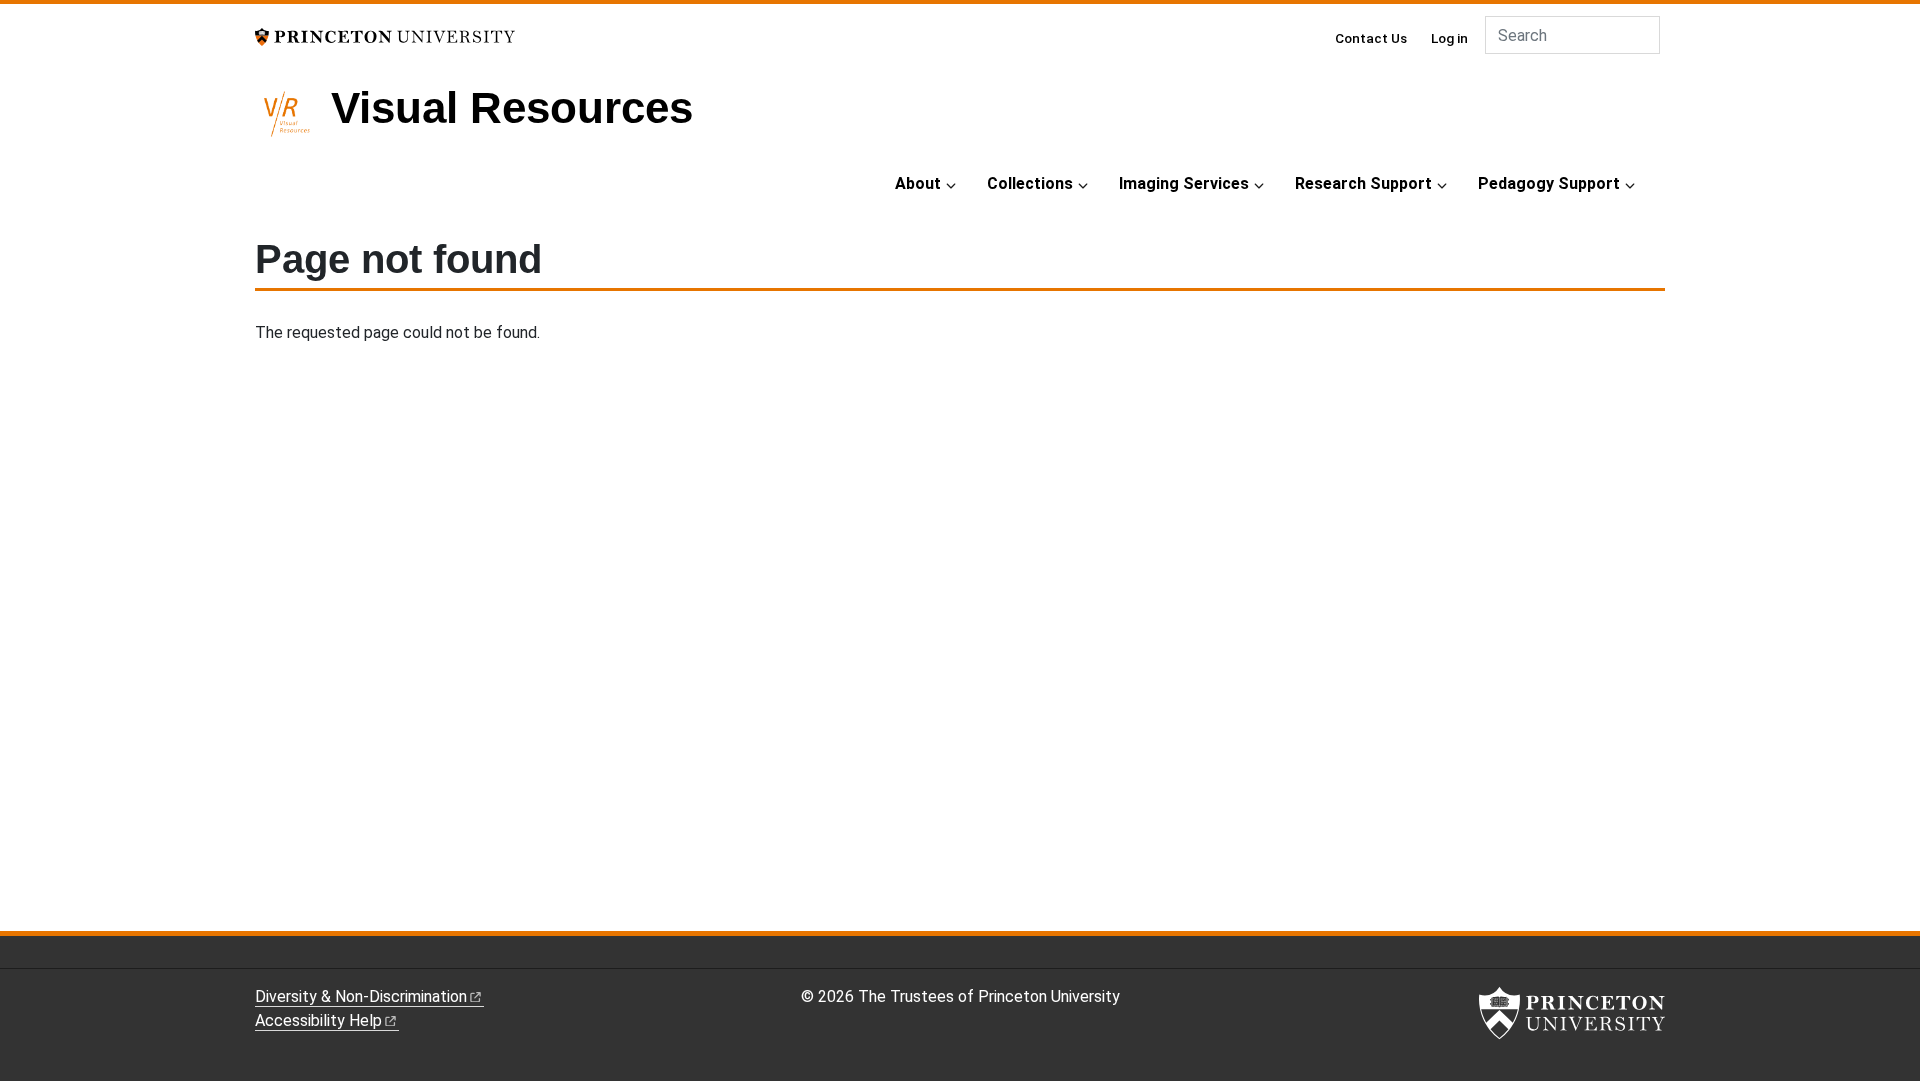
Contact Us (1371, 38)
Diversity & (361, 996)
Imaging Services (1184, 183)
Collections (1030, 183)
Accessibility (318, 1020)
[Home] (293, 122)
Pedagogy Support (1549, 183)
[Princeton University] (385, 35)
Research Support (1363, 183)
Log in (1449, 38)
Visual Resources (512, 107)
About (918, 183)
